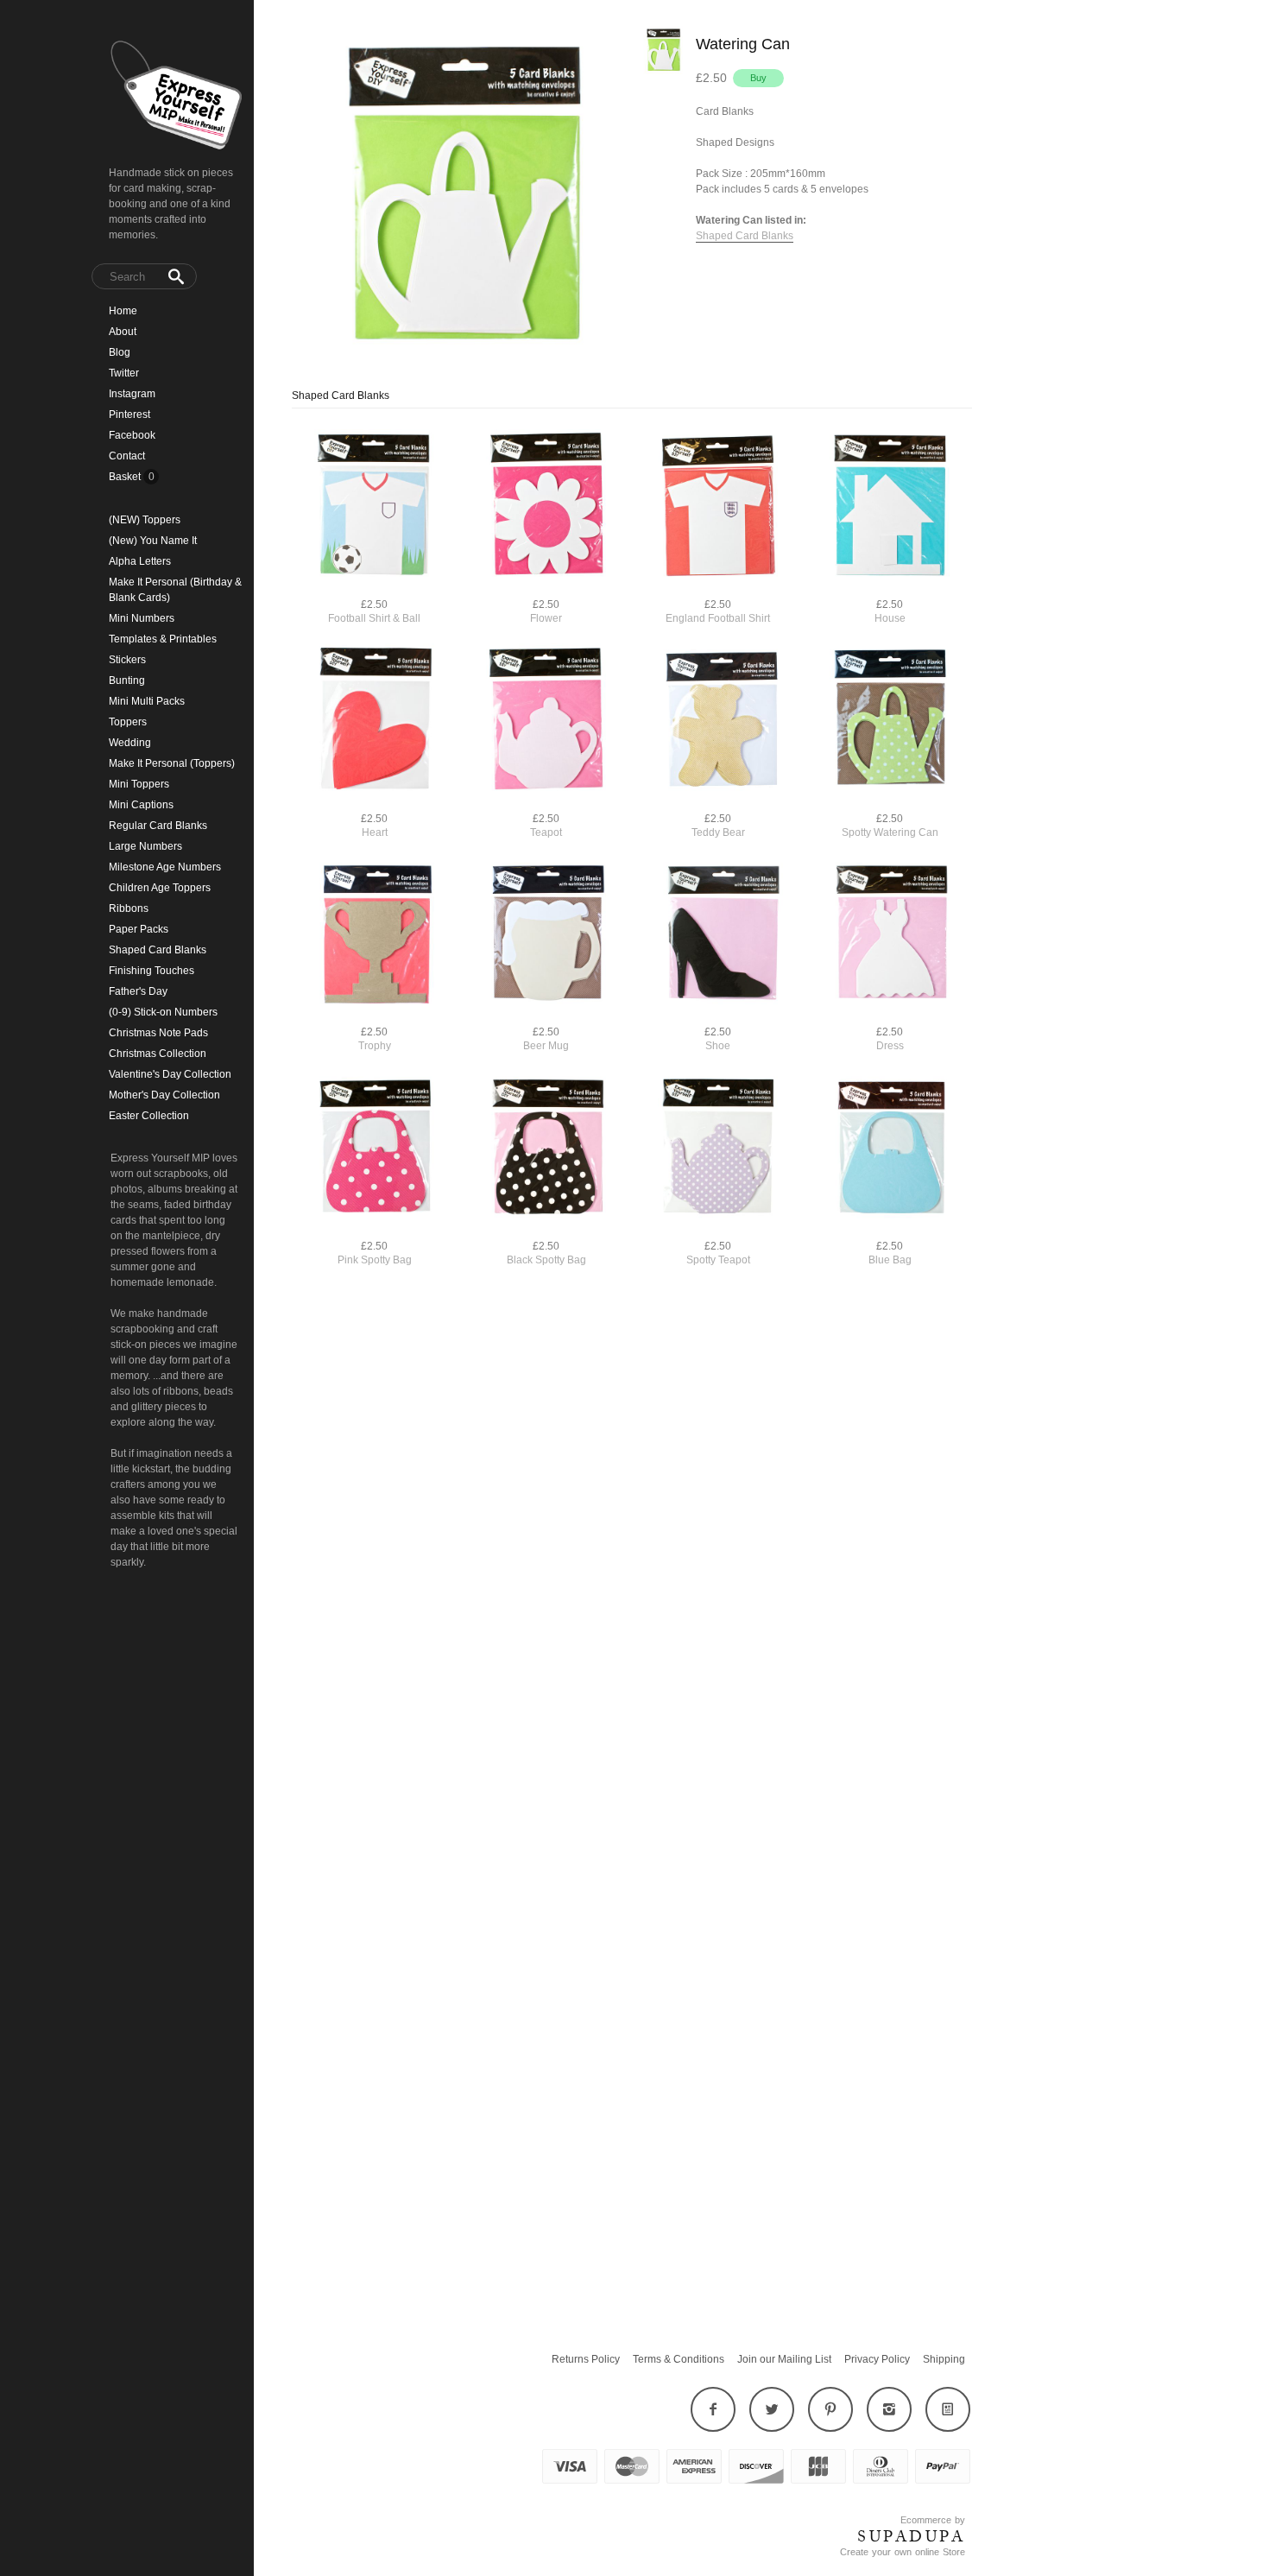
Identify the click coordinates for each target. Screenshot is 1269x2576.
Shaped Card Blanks (158, 950)
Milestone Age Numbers (165, 867)
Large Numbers (145, 846)
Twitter (124, 373)
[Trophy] (374, 935)
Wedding (130, 743)
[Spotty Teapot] (718, 1149)
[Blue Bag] (890, 1149)
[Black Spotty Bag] (546, 1149)
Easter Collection (149, 1116)
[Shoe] (718, 935)
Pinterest (129, 415)
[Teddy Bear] (718, 722)
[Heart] (374, 722)
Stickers (127, 660)
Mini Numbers (142, 618)
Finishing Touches (152, 971)
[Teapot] (546, 722)
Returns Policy (586, 2359)
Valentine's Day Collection (170, 1074)
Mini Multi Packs (147, 701)
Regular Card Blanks (158, 826)
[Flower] (546, 507)
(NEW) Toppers (145, 520)
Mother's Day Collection (164, 1095)
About (123, 332)
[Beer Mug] (546, 935)
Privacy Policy (877, 2359)
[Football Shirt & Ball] (374, 507)
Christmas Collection (158, 1054)
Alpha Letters (140, 561)
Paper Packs (139, 929)
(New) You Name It (153, 541)
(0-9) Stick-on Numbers (163, 1012)
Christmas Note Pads (158, 1033)
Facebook (132, 435)
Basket (126, 477)
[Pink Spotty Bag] (374, 1149)
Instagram (132, 394)
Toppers (128, 722)
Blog (120, 352)
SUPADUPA (911, 2536)
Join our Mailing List (784, 2359)
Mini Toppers (139, 784)
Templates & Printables (163, 639)
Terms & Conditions (679, 2359)
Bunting (127, 680)
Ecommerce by (933, 2520)
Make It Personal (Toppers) (172, 763)
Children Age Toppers (160, 888)
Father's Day (138, 991)
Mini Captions (141, 805)
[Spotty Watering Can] (890, 722)
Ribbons (129, 908)
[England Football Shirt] (718, 507)
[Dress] (890, 935)
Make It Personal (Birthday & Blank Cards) (175, 590)
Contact (127, 456)
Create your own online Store (903, 2552)
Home (123, 311)
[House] (890, 507)
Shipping (944, 2359)
